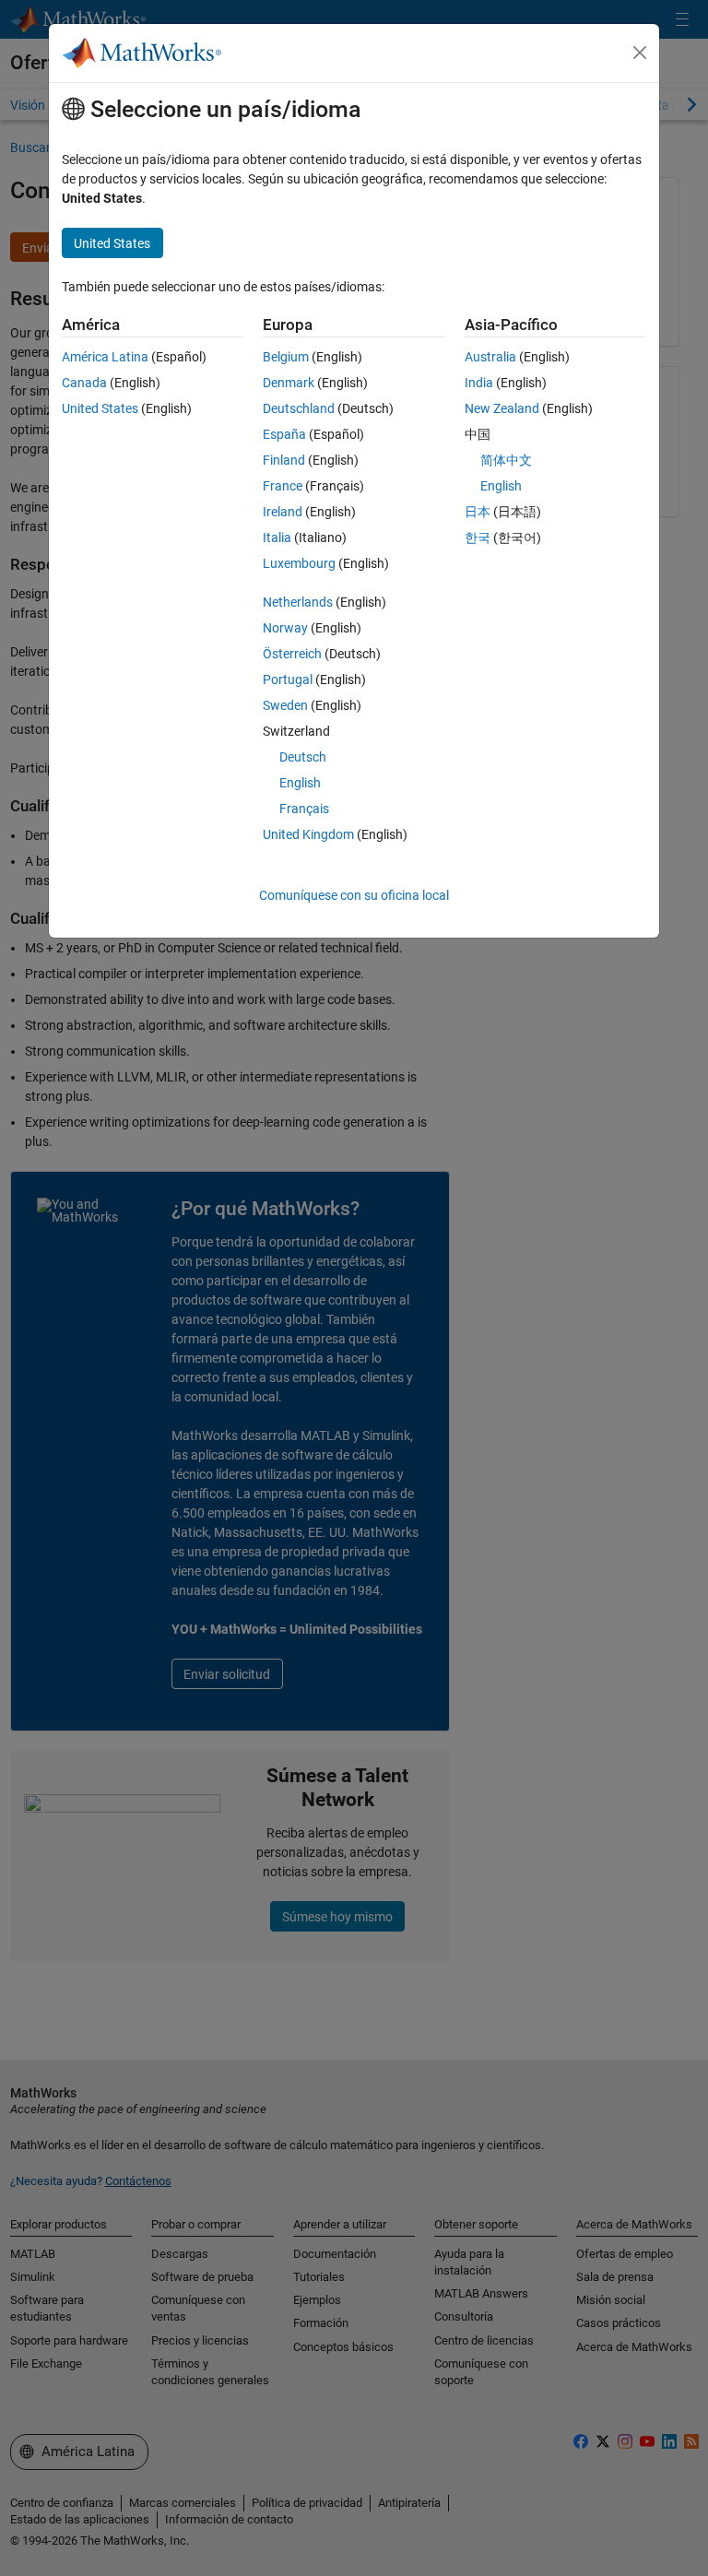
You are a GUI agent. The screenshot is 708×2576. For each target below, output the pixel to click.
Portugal (288, 679)
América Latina (105, 357)
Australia (490, 357)
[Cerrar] (640, 53)
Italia (277, 538)
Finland (284, 460)
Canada (84, 383)
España (284, 434)
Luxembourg (299, 563)
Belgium (286, 357)
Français (304, 809)
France (283, 486)
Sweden (285, 705)
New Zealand (502, 408)
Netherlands (298, 602)
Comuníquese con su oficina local (354, 895)
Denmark (289, 383)
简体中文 (506, 460)
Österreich (292, 654)
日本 (478, 512)
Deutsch (303, 757)
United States (100, 408)
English (300, 783)
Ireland (283, 512)
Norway (285, 628)
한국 (478, 538)
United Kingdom (308, 834)
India (479, 383)
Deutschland (299, 408)
